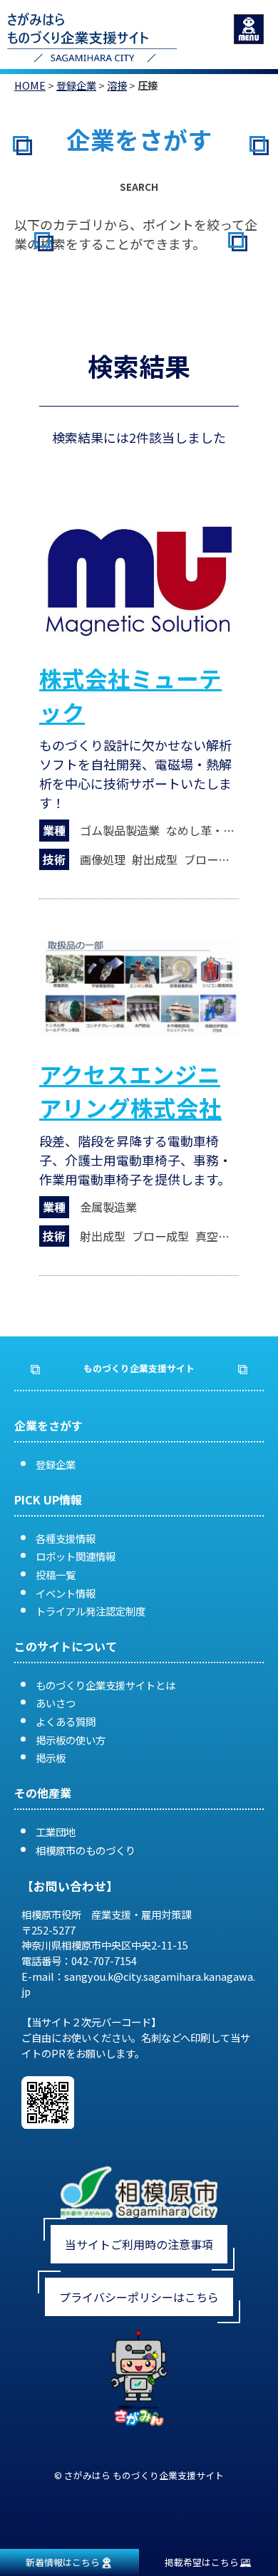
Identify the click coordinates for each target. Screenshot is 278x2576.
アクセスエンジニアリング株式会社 (130, 1090)
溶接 (117, 85)
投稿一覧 (56, 1575)
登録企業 (76, 85)
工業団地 (56, 1832)
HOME (30, 85)
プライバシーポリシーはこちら (139, 2297)
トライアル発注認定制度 (91, 1611)
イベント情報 (66, 1593)
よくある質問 (66, 1721)
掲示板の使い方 (71, 1740)
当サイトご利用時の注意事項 (139, 2244)
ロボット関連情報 (76, 1556)
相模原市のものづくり (86, 1850)
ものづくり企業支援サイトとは (105, 1685)
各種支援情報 (66, 1538)
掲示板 (51, 1758)
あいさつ (56, 1703)
